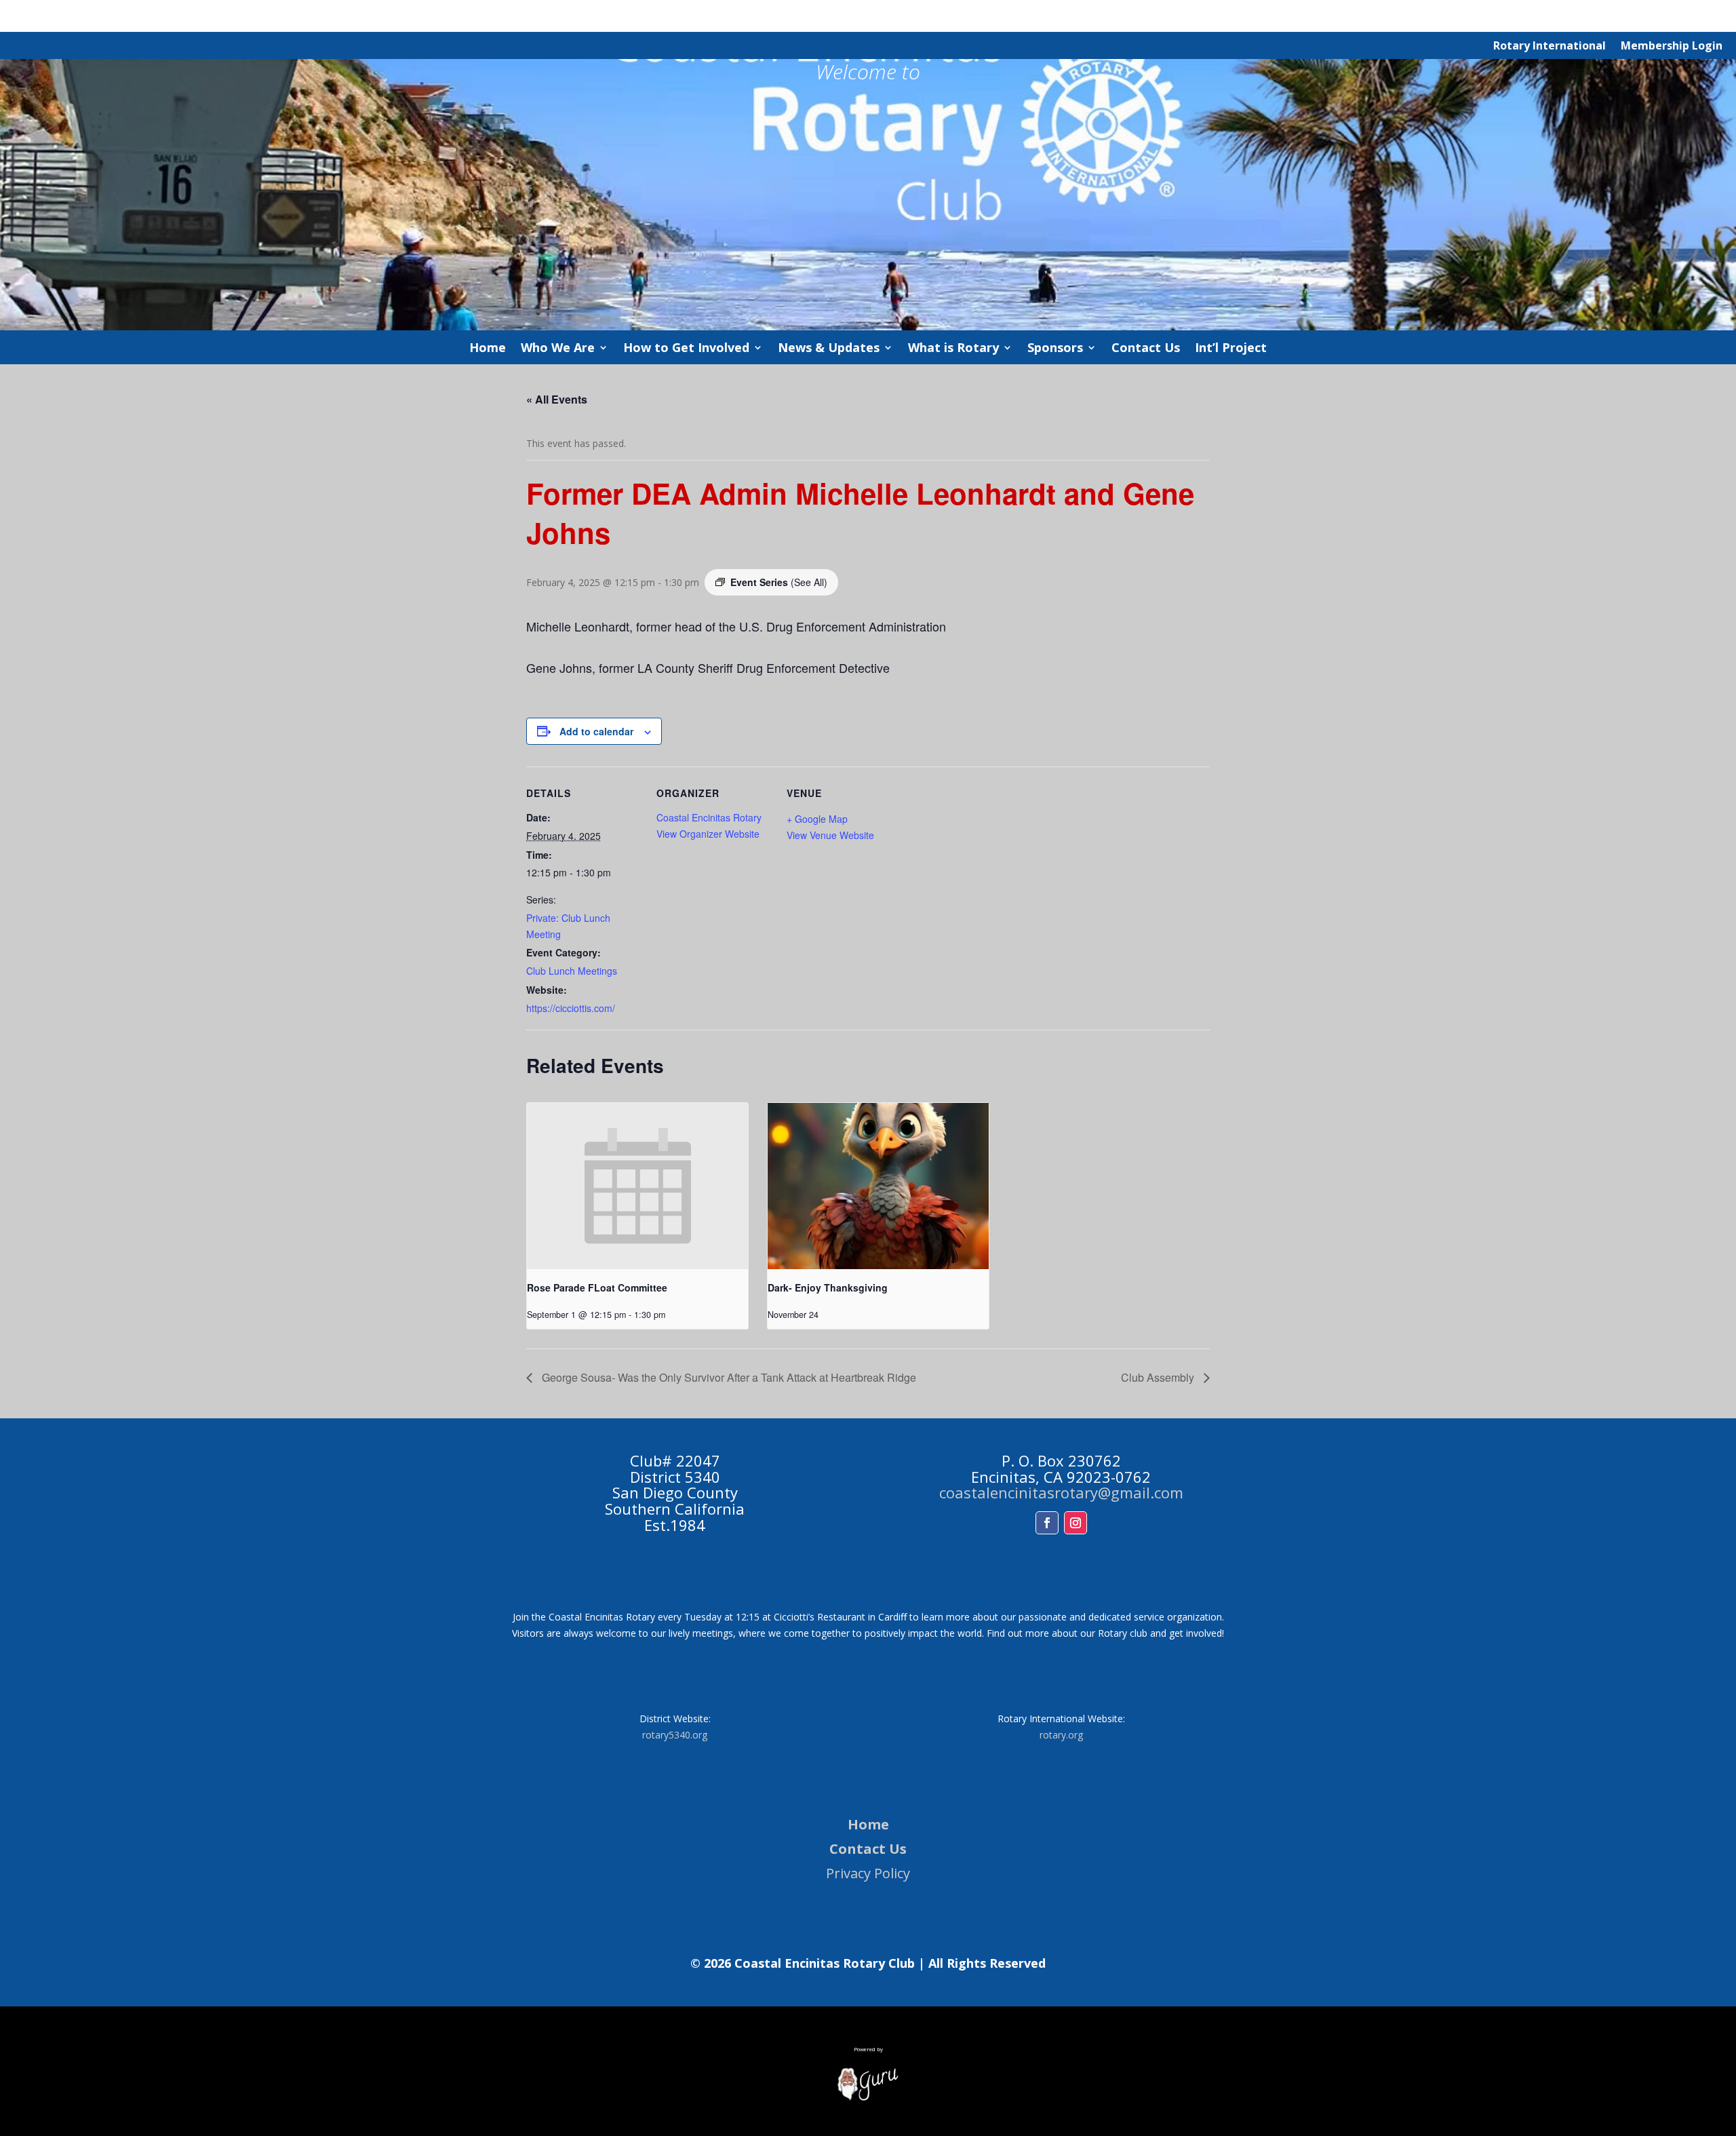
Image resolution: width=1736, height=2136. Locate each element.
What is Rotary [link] (953, 349)
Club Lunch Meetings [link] (572, 971)
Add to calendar (596, 731)
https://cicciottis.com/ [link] (571, 1008)
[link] (809, 582)
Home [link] (488, 349)
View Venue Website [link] (830, 835)
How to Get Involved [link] (686, 349)
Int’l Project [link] (1231, 349)
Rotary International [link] (1550, 47)
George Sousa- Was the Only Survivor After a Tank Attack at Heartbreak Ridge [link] (728, 1377)
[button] (1047, 1523)
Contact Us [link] (1146, 349)
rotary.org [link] (1061, 1735)
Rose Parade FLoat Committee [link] (597, 1287)
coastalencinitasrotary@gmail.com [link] (1061, 1492)
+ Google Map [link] (817, 819)
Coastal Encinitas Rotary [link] (709, 817)
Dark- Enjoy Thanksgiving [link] (828, 1287)
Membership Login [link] (1672, 47)
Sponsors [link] (1055, 349)
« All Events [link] (557, 399)
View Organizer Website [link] (708, 834)
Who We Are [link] (558, 349)
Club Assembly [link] (1159, 1377)
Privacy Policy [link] (868, 1873)
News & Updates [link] (829, 349)
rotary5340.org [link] (675, 1735)
